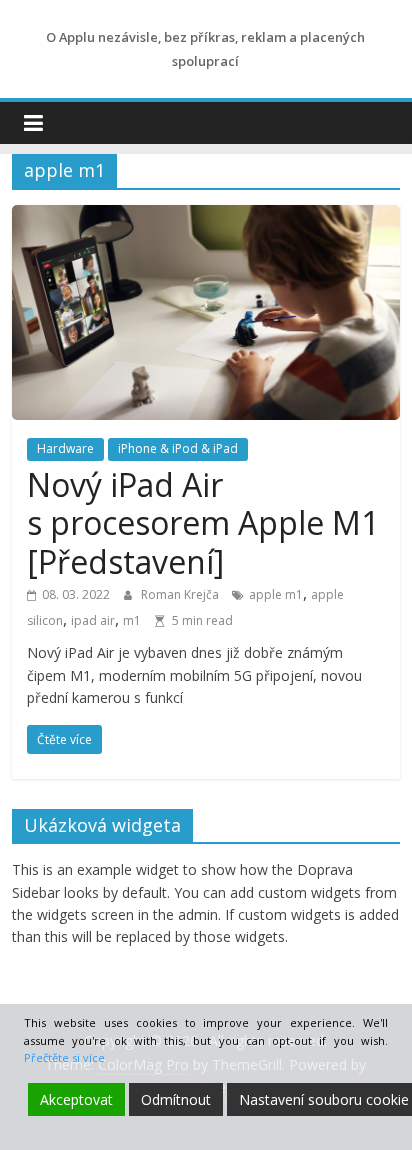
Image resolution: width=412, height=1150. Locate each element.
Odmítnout (176, 1099)
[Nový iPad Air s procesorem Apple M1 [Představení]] (205, 217)
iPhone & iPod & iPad (178, 448)
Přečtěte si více (64, 1057)
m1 (132, 620)
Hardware (65, 448)
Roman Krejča (181, 594)
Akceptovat (76, 1099)
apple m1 (276, 594)
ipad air (93, 620)
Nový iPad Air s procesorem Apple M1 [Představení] (203, 523)
